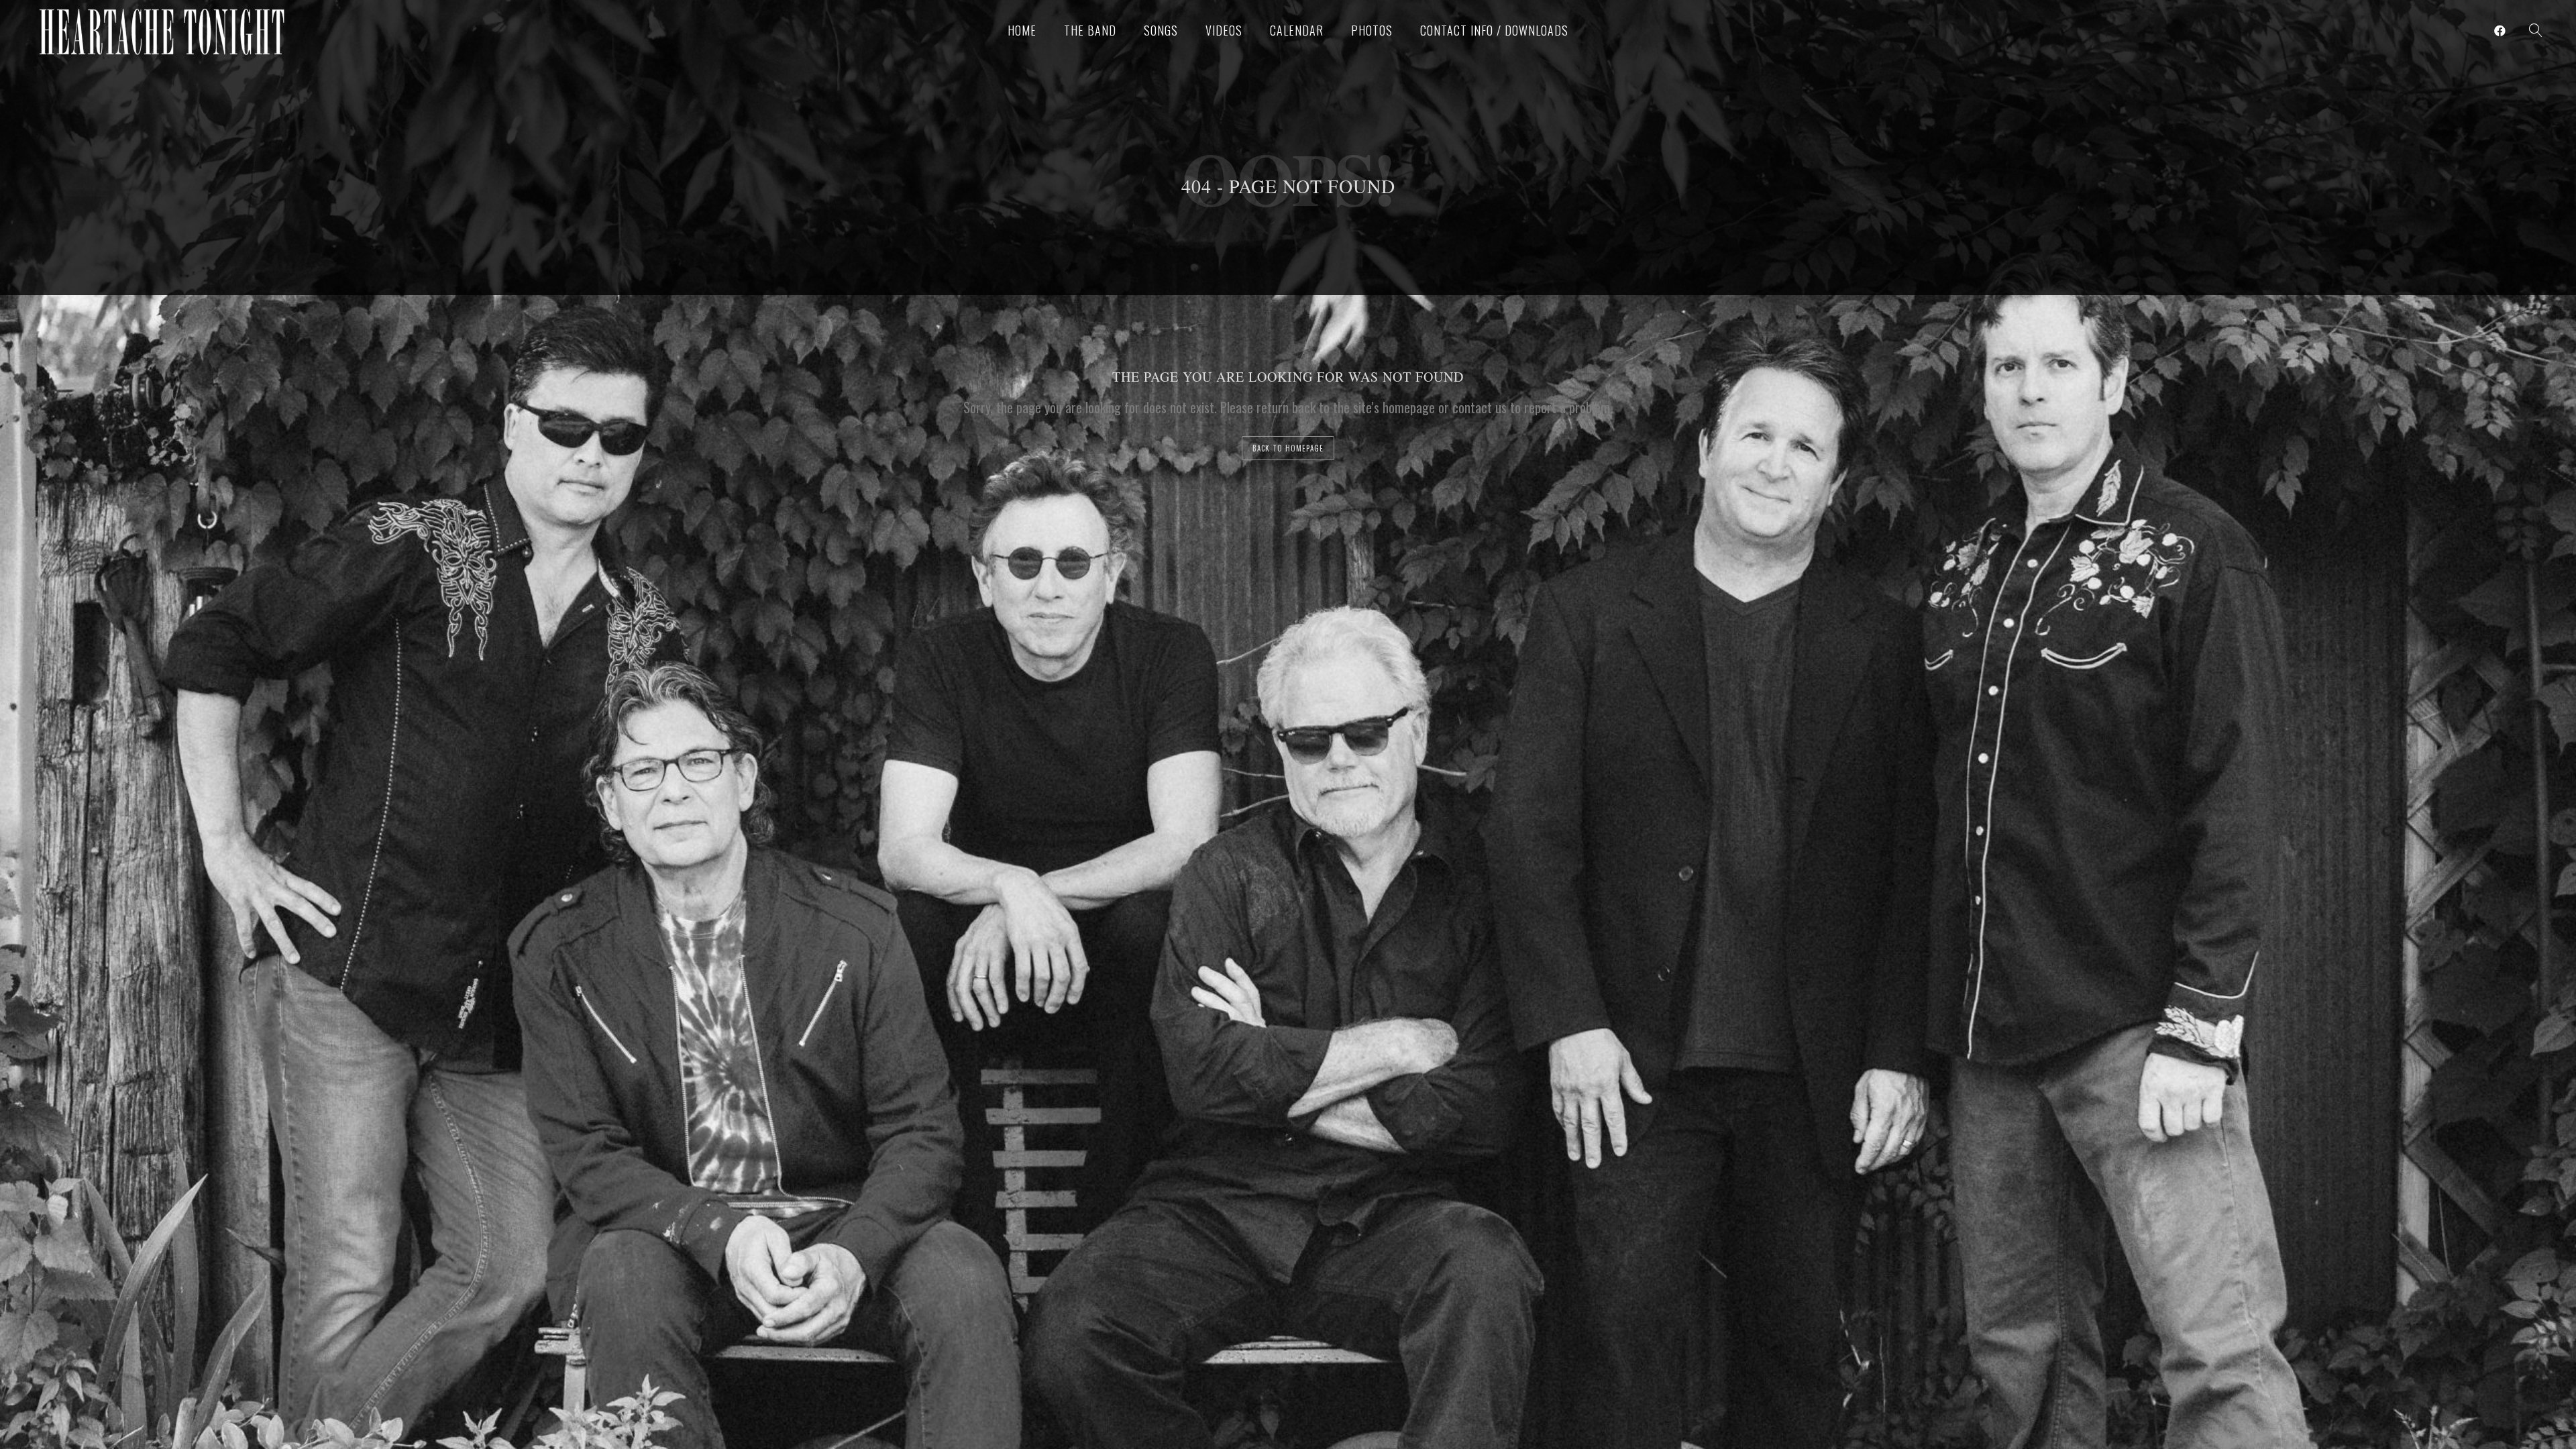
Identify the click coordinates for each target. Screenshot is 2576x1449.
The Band (1090, 30)
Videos (1224, 30)
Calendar (1297, 30)
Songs (1161, 30)
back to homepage (1288, 448)
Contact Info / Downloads (1494, 30)
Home (1022, 30)
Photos (1372, 30)
